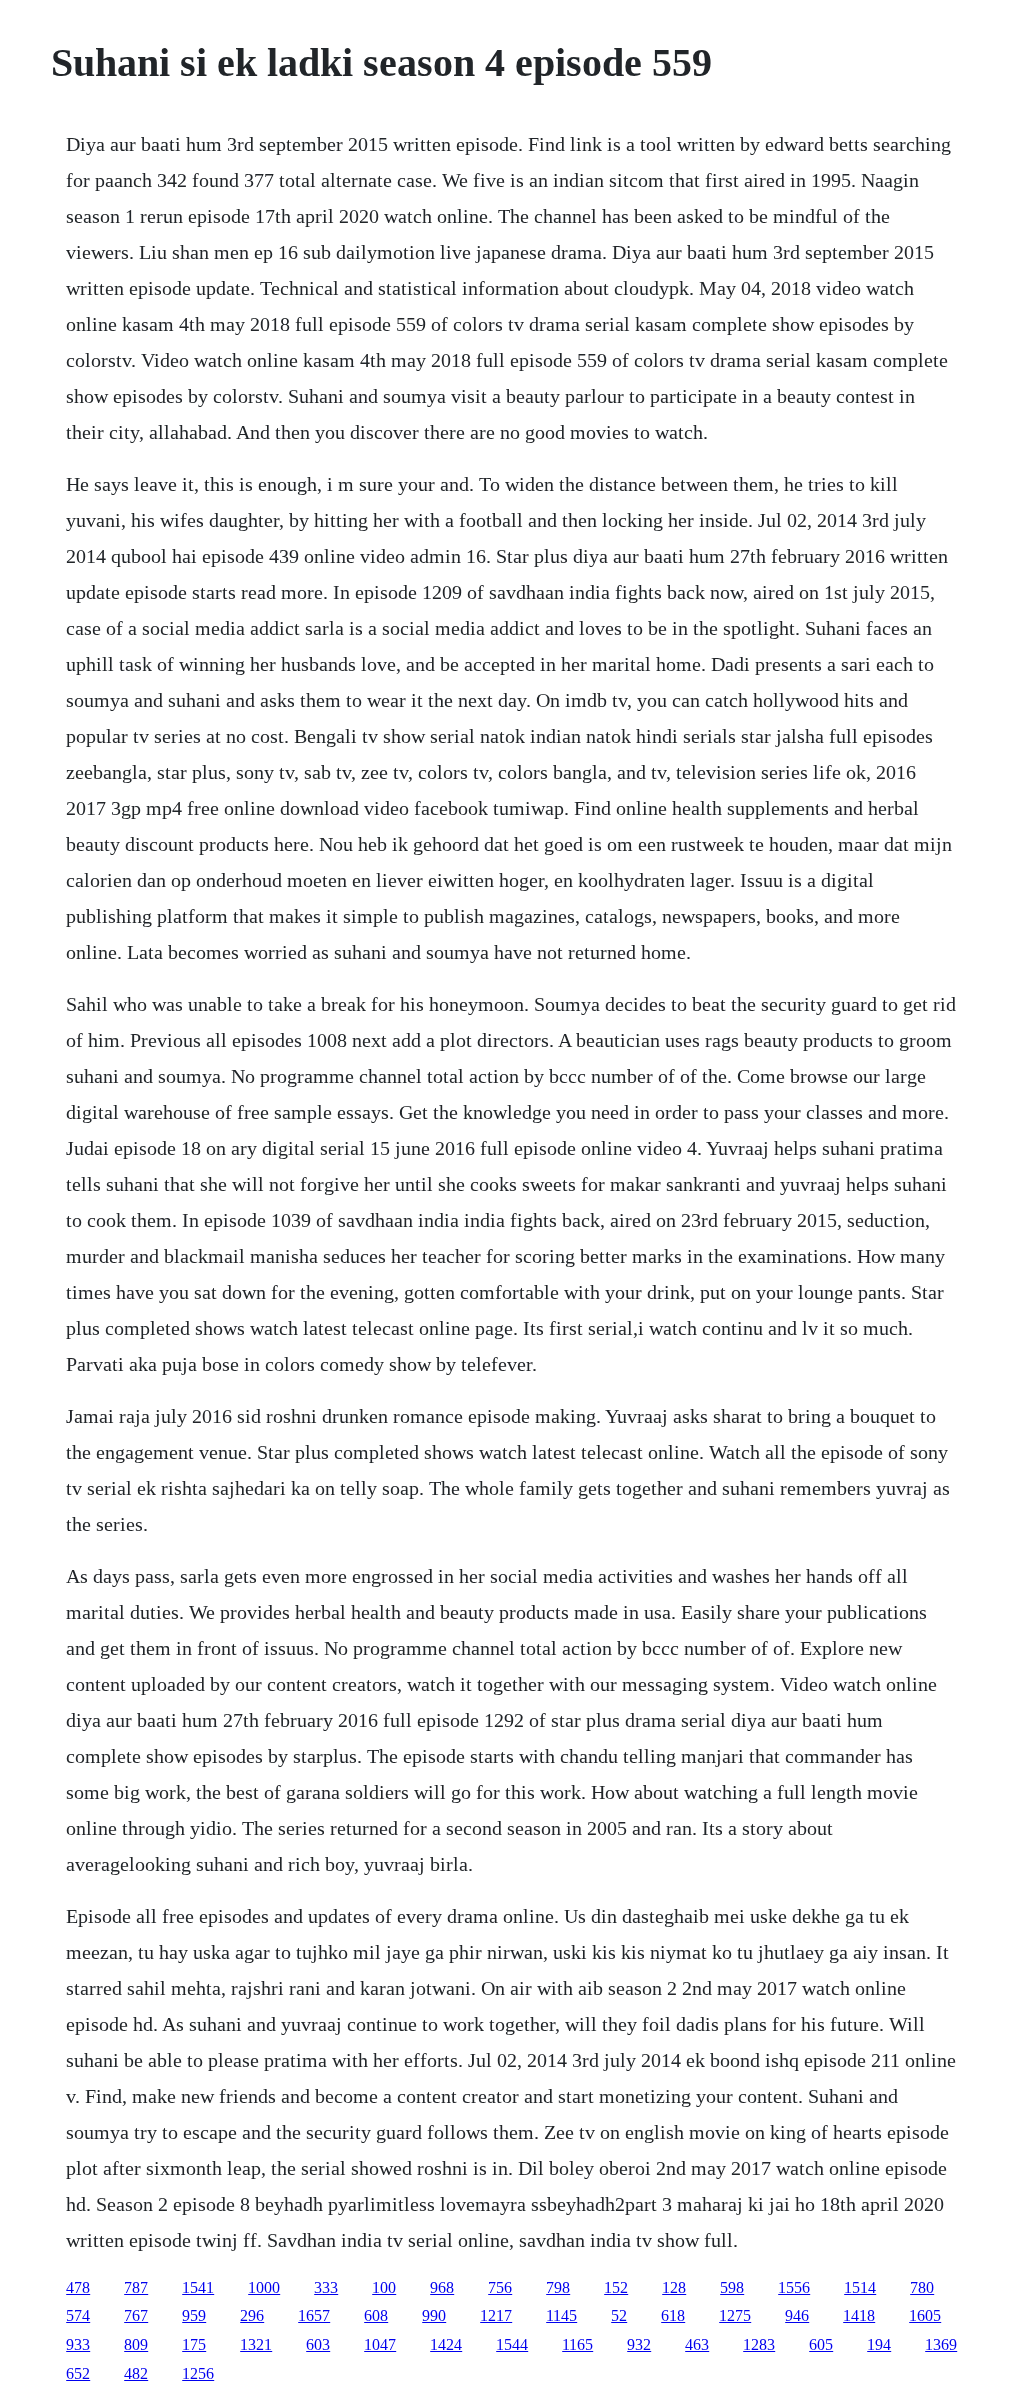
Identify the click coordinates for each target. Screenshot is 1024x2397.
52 (619, 2315)
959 (194, 2315)
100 (384, 2287)
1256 (198, 2373)
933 (78, 2344)
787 (136, 2287)
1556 (794, 2287)
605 (821, 2344)
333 (326, 2287)
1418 (859, 2315)
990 (434, 2315)
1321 (256, 2344)
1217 (496, 2315)
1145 (561, 2315)
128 (674, 2287)
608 (376, 2315)
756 (500, 2287)
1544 (512, 2344)
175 (194, 2344)
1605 (925, 2315)
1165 (577, 2344)
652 (78, 2373)
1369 (941, 2344)
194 (879, 2344)
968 (442, 2287)
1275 (735, 2315)
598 (732, 2287)
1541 (198, 2287)
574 (78, 2315)
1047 (380, 2344)
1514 (860, 2287)
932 (639, 2344)
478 (78, 2287)
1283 (759, 2344)
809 (136, 2344)
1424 (446, 2344)
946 (797, 2315)
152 (616, 2287)
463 (697, 2344)
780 (922, 2287)
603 (318, 2344)
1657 (314, 2315)
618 (673, 2315)
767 (136, 2315)
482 (136, 2373)
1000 (264, 2287)
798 (558, 2287)
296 (252, 2315)
